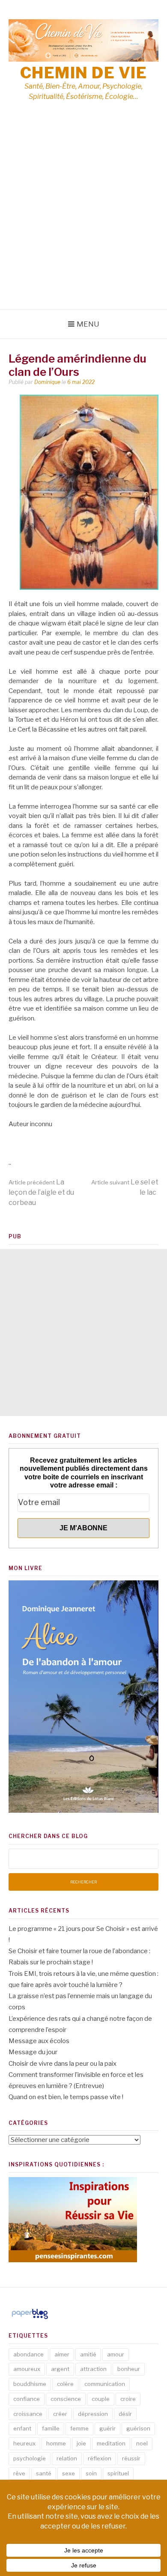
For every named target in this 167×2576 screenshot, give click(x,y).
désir (125, 2414)
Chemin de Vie (84, 73)
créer (60, 2414)
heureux (24, 2443)
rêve (19, 2473)
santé (44, 2473)
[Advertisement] (83, 222)
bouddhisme (30, 2384)
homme (56, 2443)
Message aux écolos (39, 2041)
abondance (28, 2354)
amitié (88, 2354)
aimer (62, 2354)
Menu (88, 324)
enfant (22, 2428)
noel (142, 2443)
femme (79, 2428)
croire (128, 2399)
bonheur (129, 2369)
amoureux (27, 2369)
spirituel (118, 2473)
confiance (27, 2399)
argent (60, 2369)
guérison (138, 2428)
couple (101, 2399)
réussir (131, 2458)
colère (65, 2384)
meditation (111, 2443)
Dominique (47, 382)
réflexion (100, 2458)
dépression (93, 2414)
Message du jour (33, 2052)
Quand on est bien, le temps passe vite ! (66, 2097)
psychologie (30, 2458)
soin (91, 2473)
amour (116, 2354)
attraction (93, 2369)
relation (67, 2458)
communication (105, 2384)
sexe (69, 2473)
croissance (28, 2414)
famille (51, 2428)
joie (81, 2443)
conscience (66, 2399)
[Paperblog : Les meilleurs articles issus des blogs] (30, 2319)
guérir (107, 2428)
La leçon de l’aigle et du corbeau (41, 1192)
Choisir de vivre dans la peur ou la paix (63, 2064)
